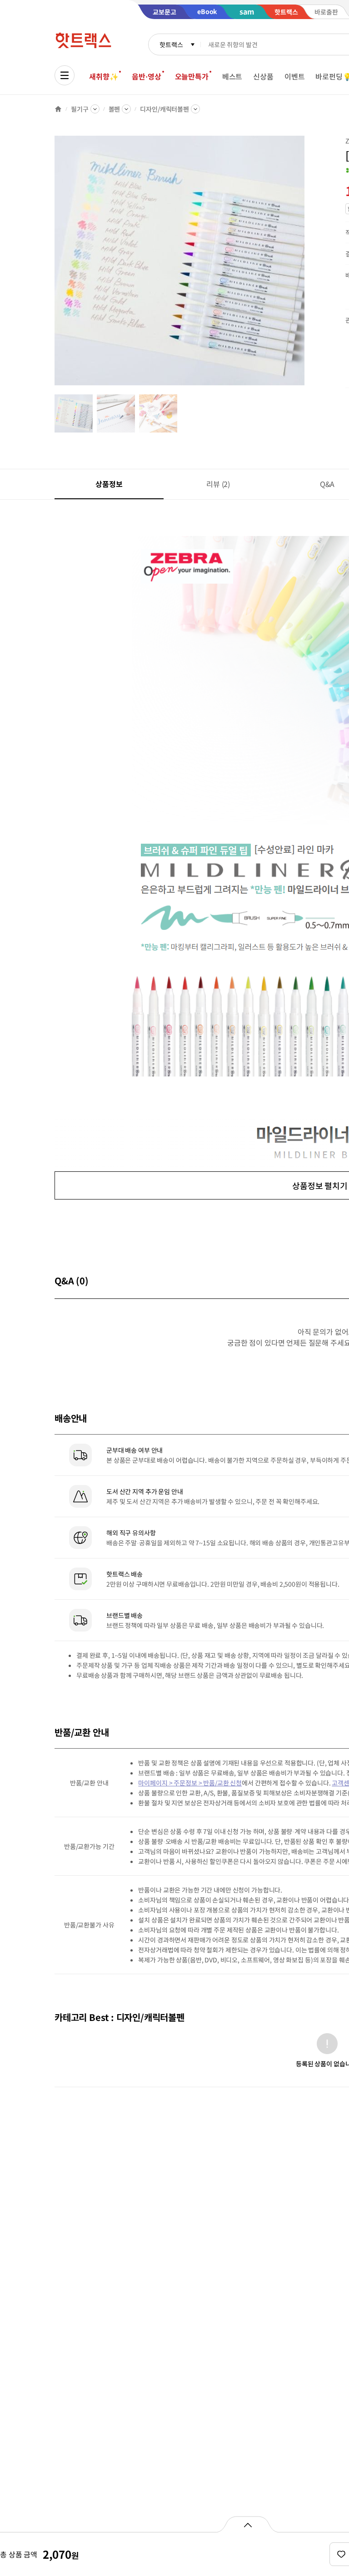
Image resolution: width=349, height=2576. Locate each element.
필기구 (80, 109)
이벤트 (295, 76)
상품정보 (109, 484)
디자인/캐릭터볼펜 (165, 109)
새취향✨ (104, 76)
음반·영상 (146, 76)
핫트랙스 (171, 44)
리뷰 (218, 484)
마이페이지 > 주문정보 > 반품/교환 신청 (190, 1783)
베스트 (232, 76)
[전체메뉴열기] (65, 75)
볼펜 (115, 109)
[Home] (58, 109)
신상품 (263, 76)
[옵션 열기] (247, 2524)
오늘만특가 (192, 76)
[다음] (307, 265)
